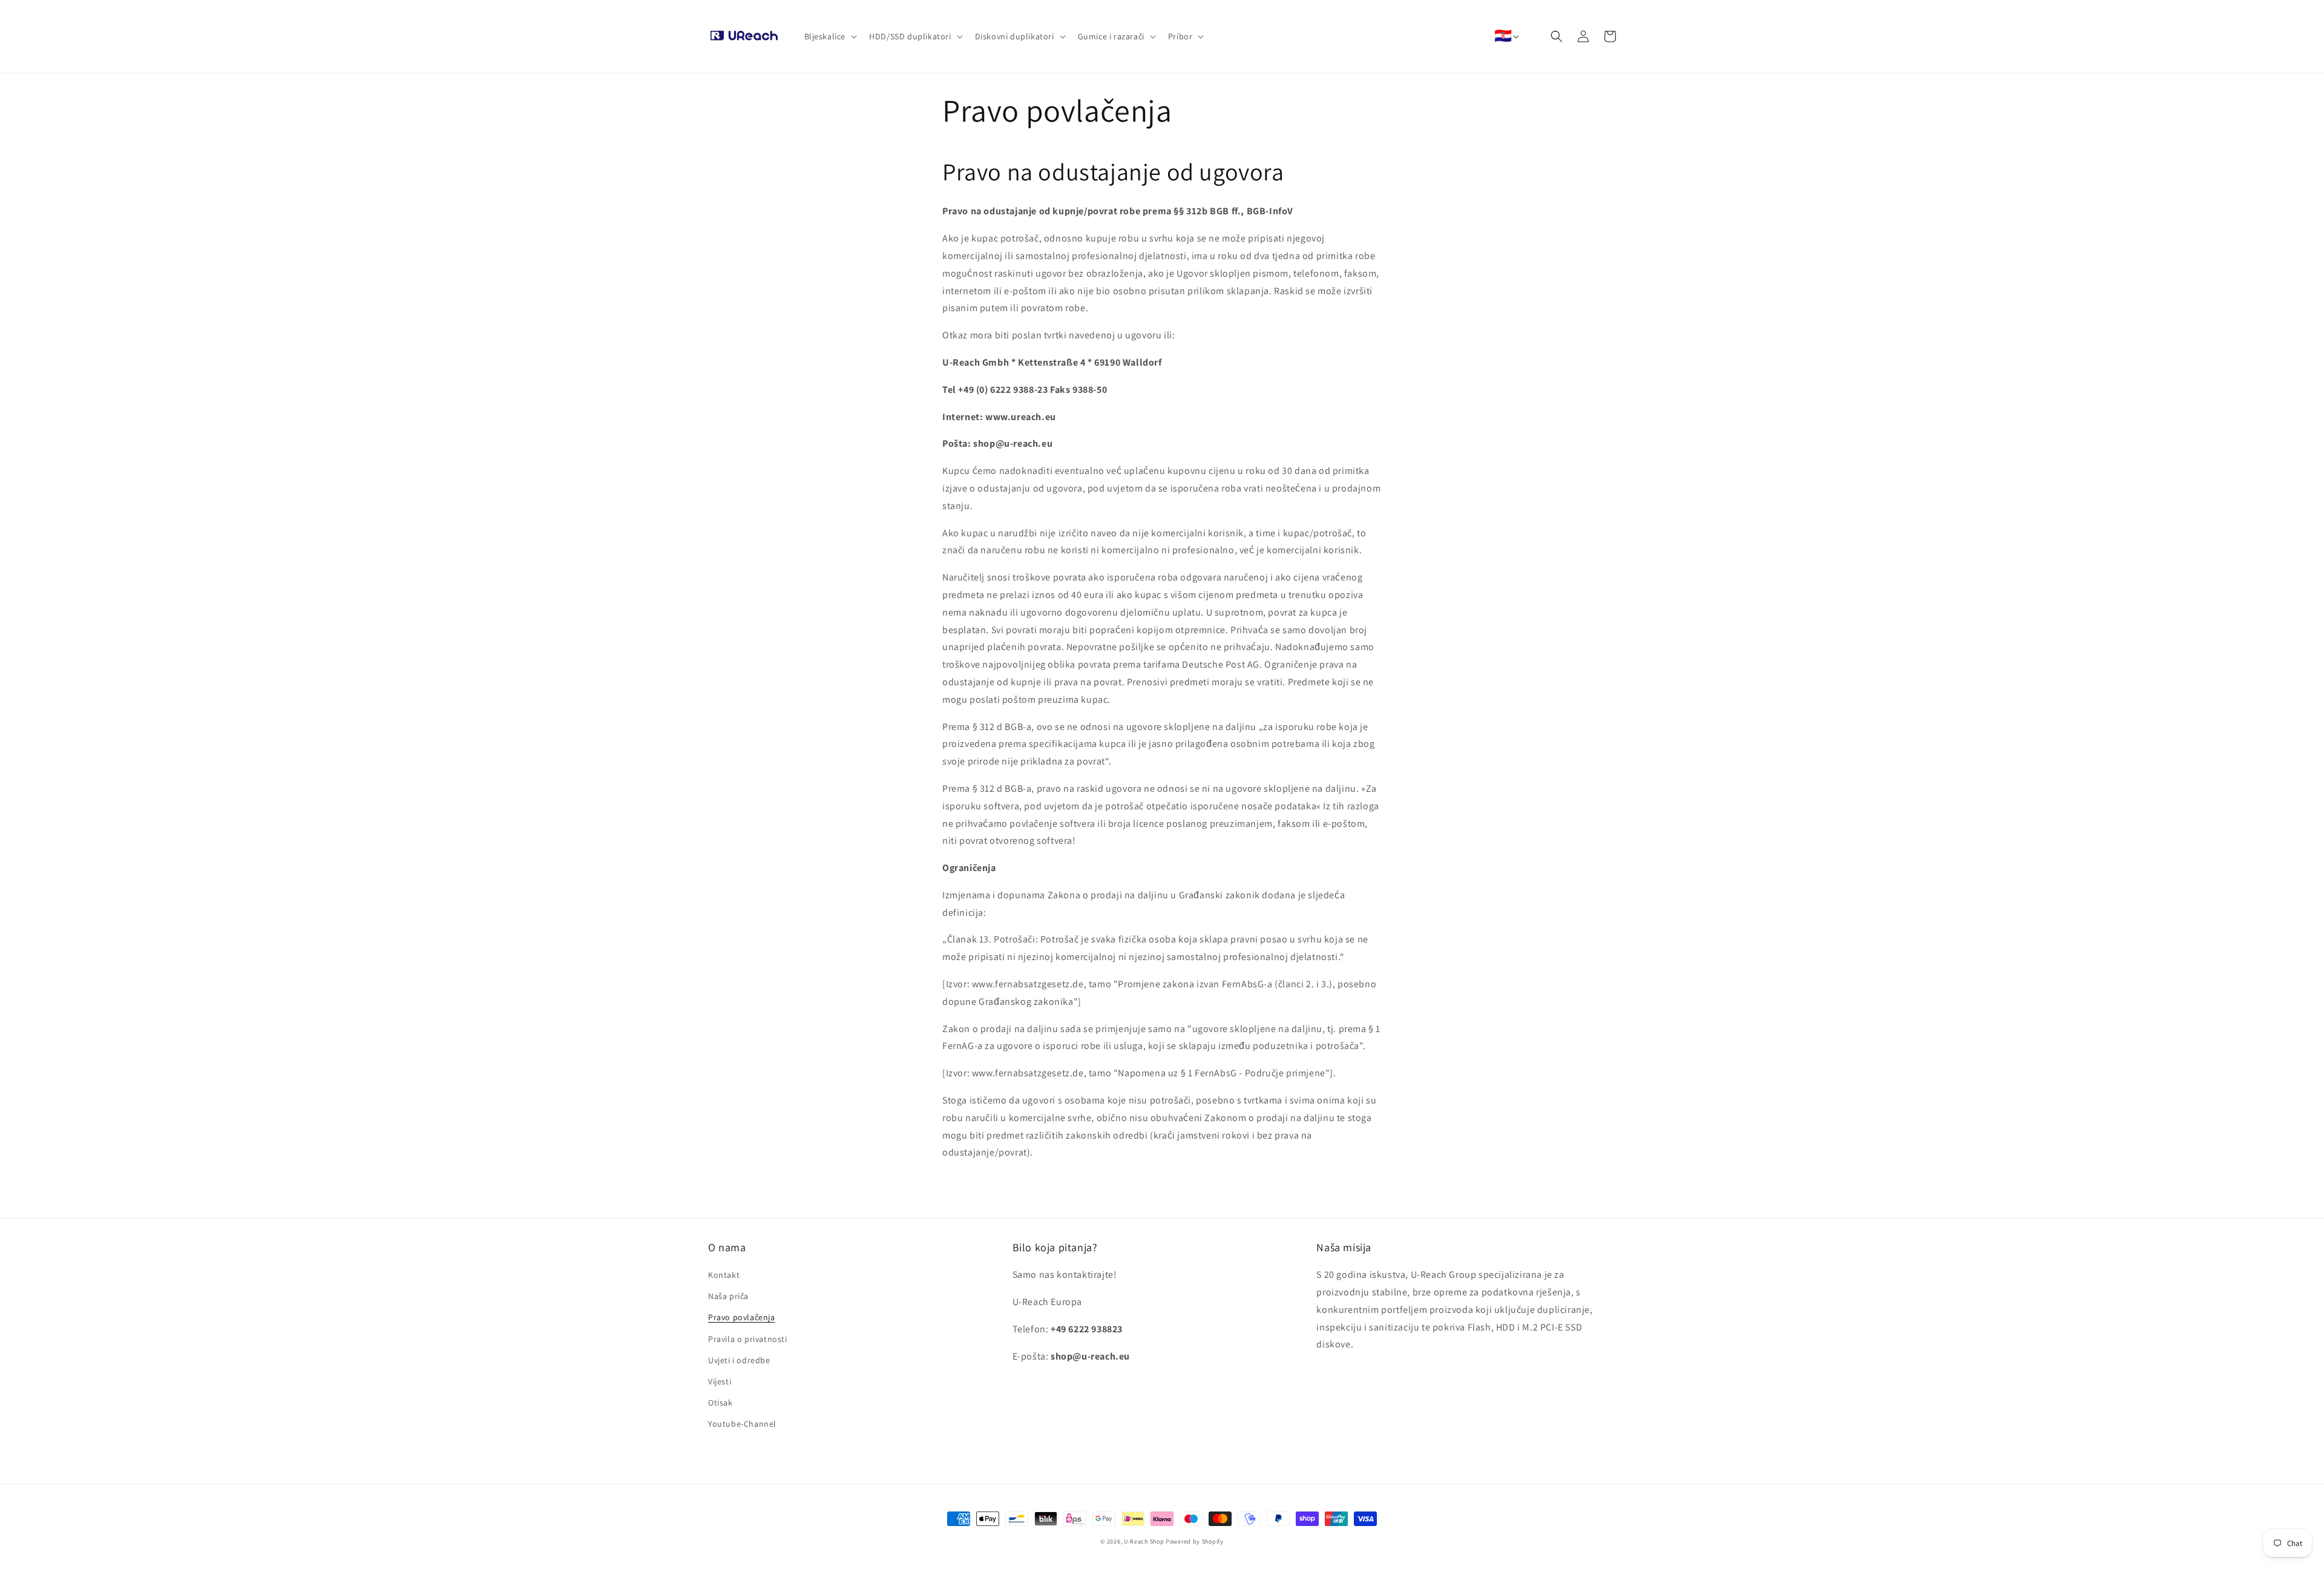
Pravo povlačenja (742, 1317)
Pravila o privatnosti (748, 1339)
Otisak (721, 1403)
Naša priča (728, 1296)
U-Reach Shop (1144, 1541)
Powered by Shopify (1195, 1541)
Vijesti (720, 1381)
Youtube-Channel (742, 1424)
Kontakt (724, 1275)
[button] (830, 36)
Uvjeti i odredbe (739, 1360)
